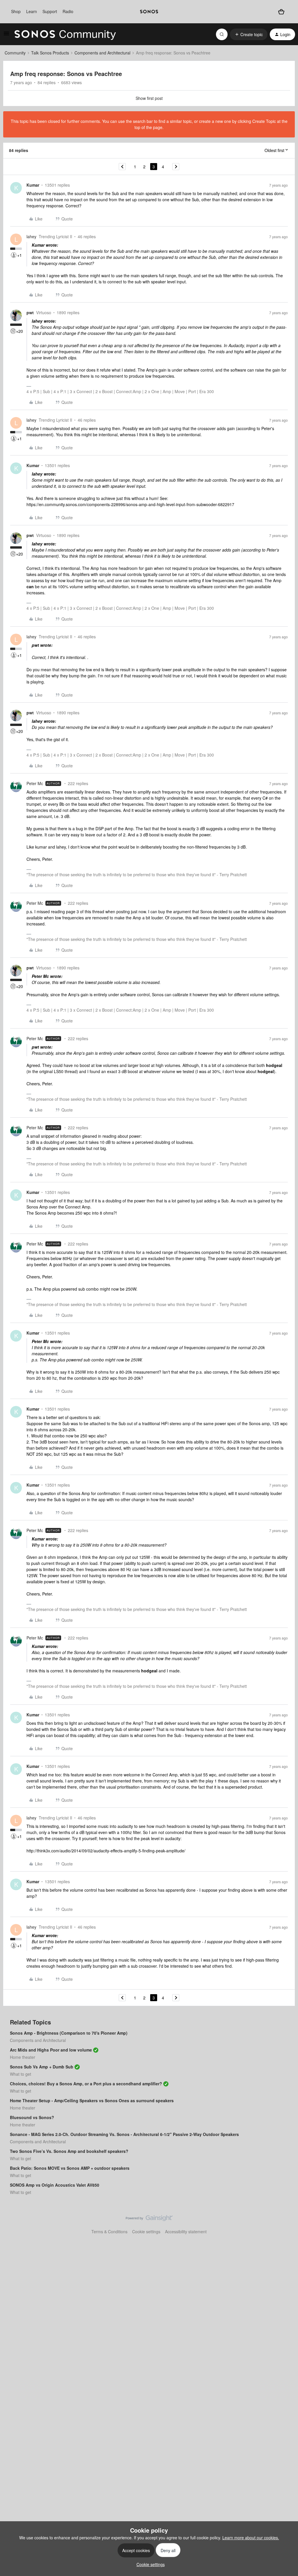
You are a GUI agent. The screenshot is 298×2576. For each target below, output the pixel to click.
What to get (21, 2074)
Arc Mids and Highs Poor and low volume (51, 2050)
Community (15, 53)
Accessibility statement (186, 2232)
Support (50, 11)
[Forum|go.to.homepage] (65, 34)
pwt (30, 312)
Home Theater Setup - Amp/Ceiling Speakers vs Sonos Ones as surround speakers (92, 2100)
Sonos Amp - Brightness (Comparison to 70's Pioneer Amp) (69, 2033)
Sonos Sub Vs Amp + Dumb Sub (42, 2067)
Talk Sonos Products (50, 53)
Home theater (23, 2057)
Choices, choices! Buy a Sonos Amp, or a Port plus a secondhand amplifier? (86, 2084)
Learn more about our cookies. (251, 2538)
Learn (32, 11)
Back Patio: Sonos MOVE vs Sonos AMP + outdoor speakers (70, 2168)
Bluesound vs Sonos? (32, 2117)
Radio (68, 11)
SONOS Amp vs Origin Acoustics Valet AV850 (55, 2185)
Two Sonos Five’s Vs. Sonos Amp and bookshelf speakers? (69, 2151)
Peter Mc (35, 783)
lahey (31, 236)
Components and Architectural (102, 53)
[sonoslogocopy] (149, 12)
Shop (16, 11)
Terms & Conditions (109, 2232)
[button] (6, 35)
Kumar (33, 185)
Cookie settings (146, 2232)
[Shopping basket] (281, 12)
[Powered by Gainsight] (149, 2220)
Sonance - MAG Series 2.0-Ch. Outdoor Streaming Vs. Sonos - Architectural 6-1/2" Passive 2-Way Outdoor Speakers (124, 2134)
